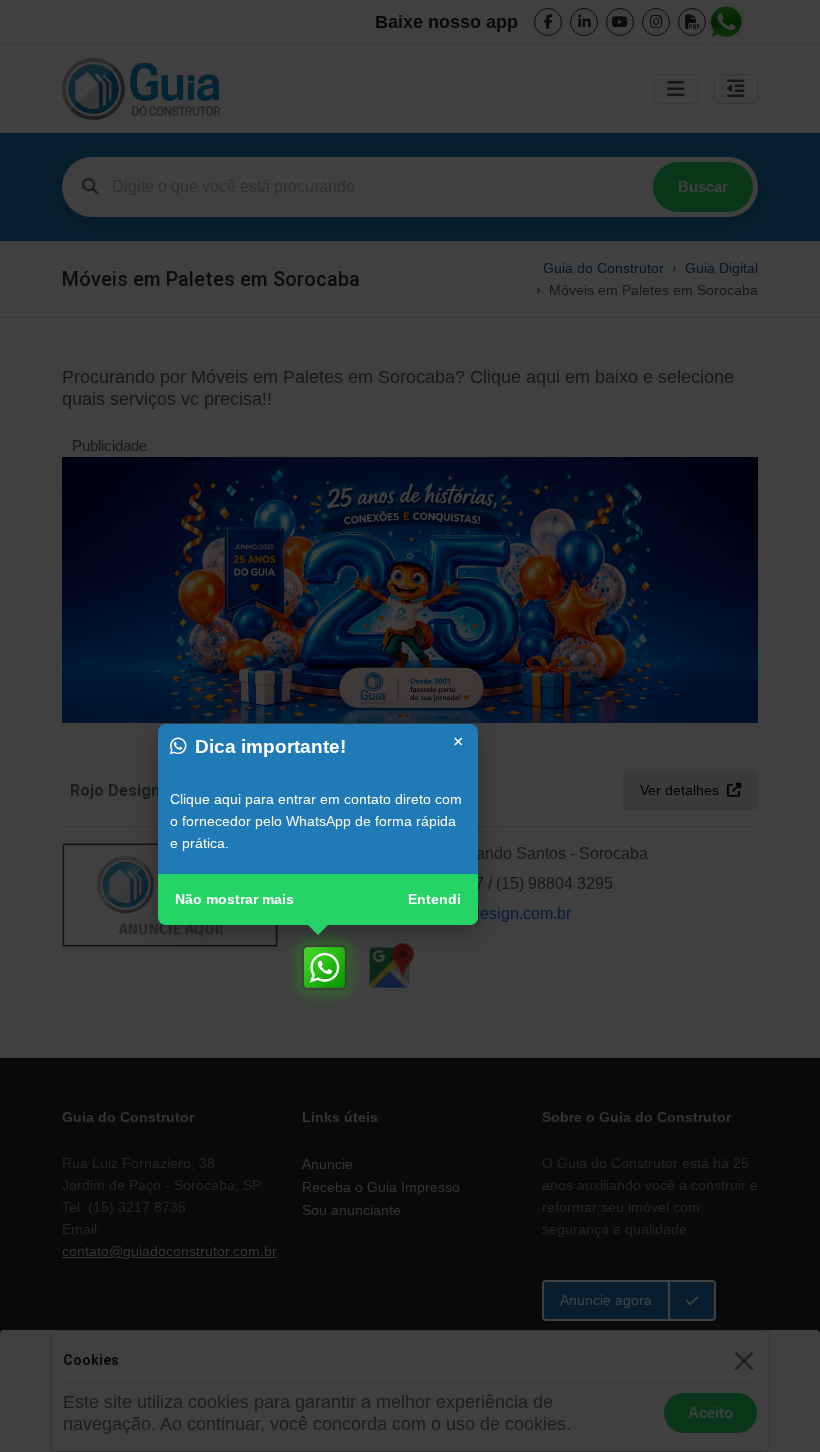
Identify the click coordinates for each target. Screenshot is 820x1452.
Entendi (434, 899)
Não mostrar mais (234, 899)
